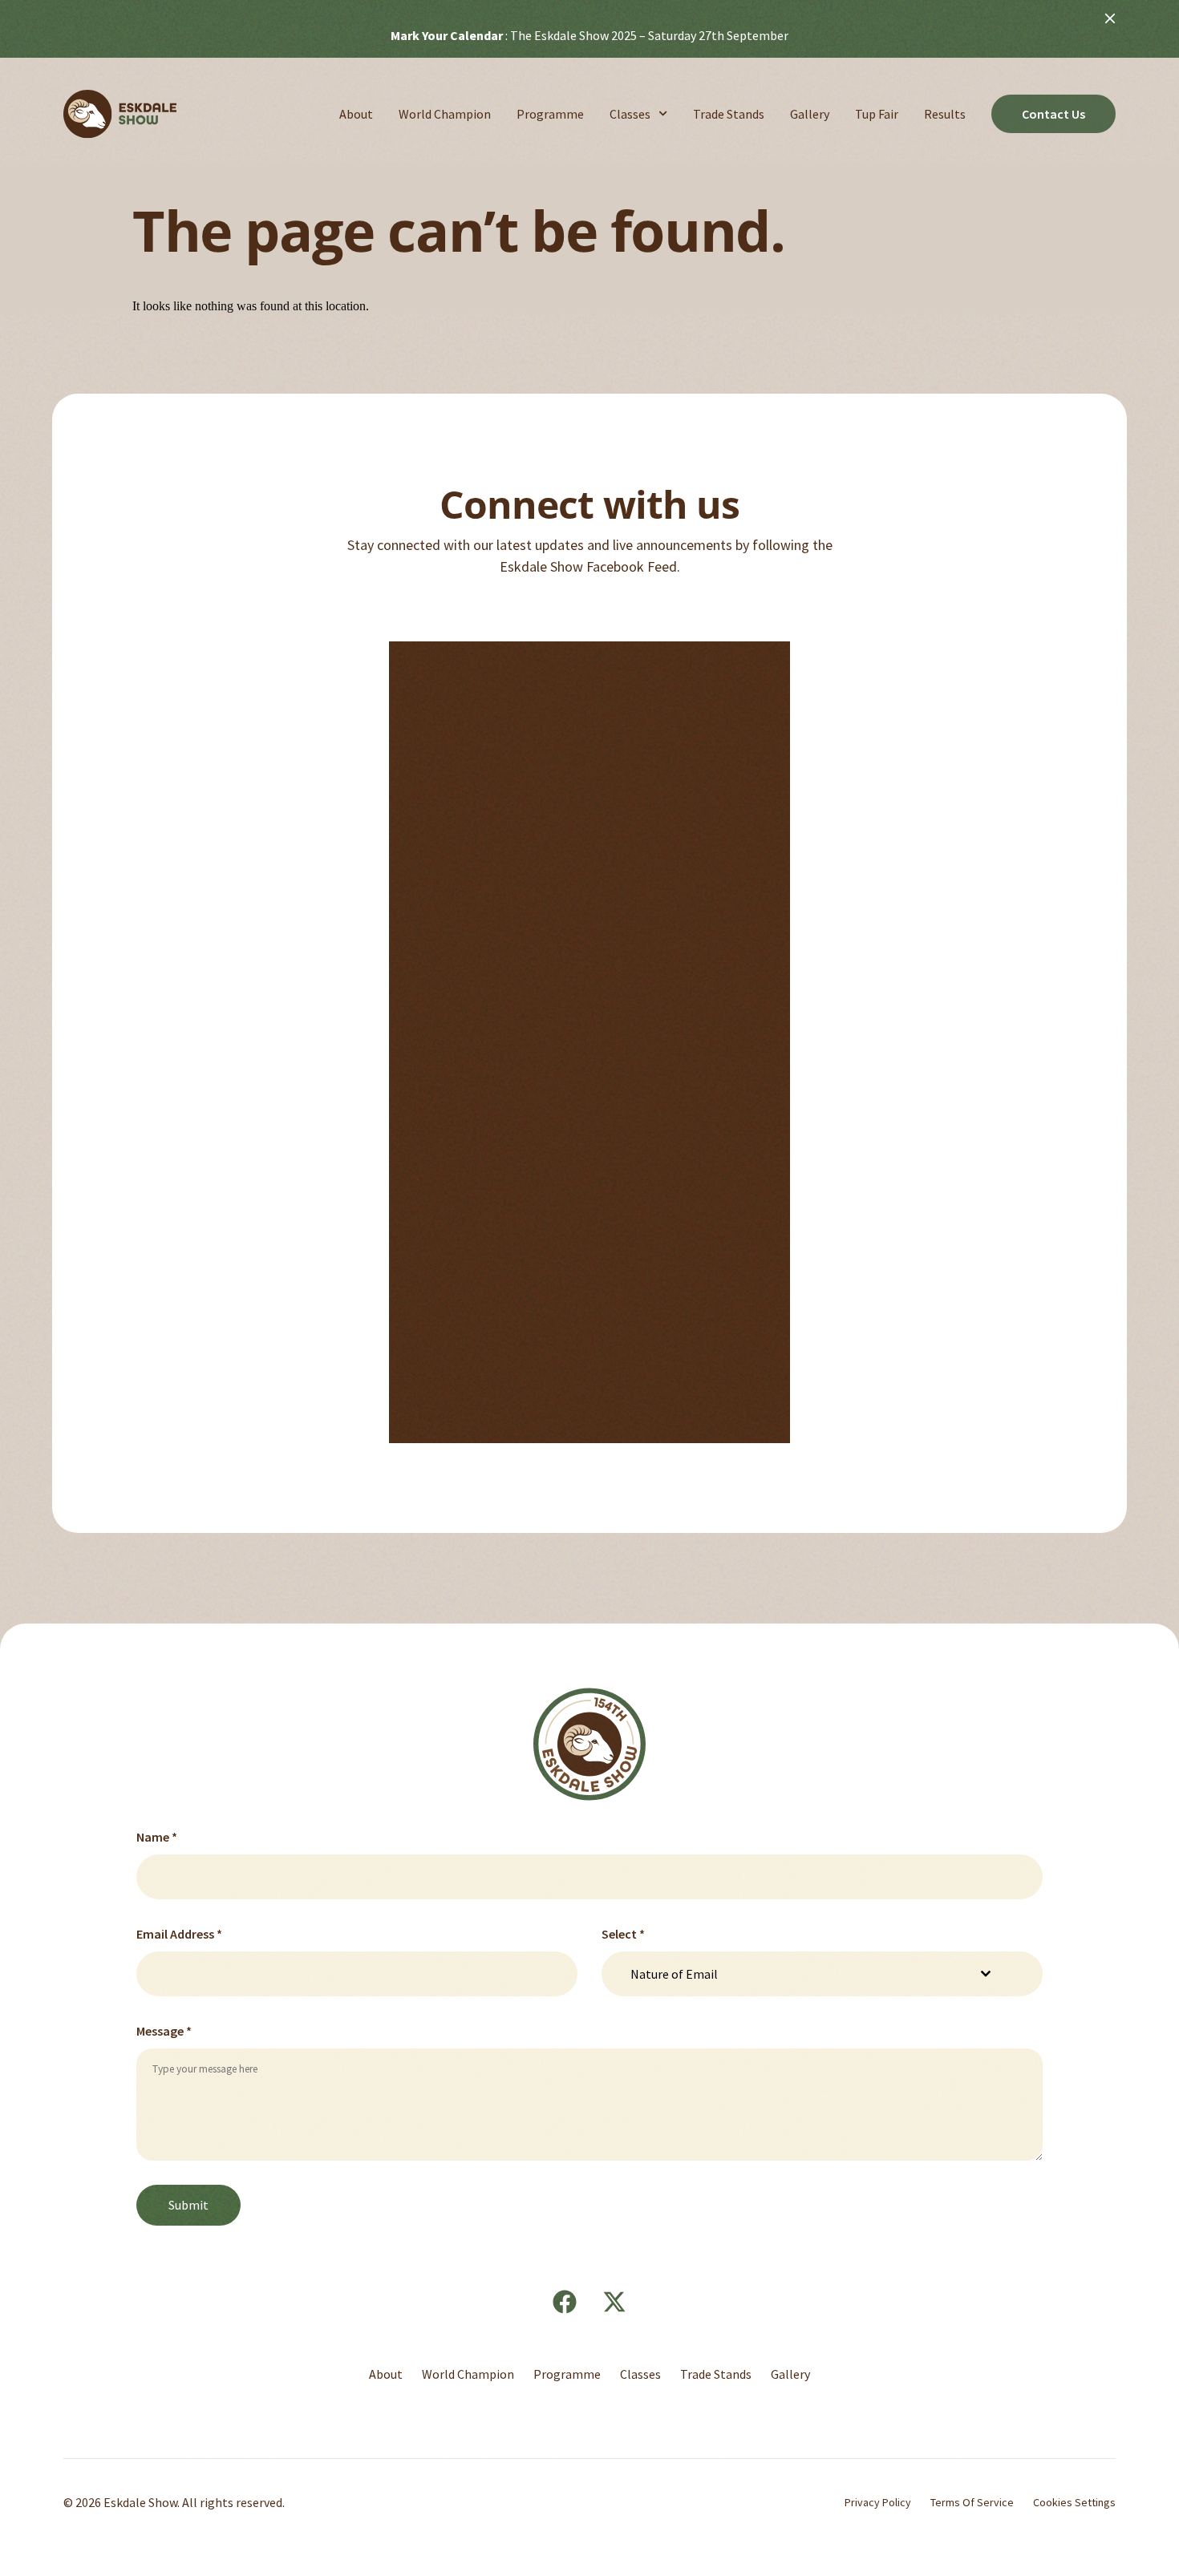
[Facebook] (565, 2302)
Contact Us (1053, 114)
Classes (630, 114)
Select (623, 1934)
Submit (188, 2205)
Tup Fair (877, 114)
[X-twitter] (614, 2302)
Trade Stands (729, 114)
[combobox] (812, 1974)
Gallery (810, 114)
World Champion (445, 114)
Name (157, 1837)
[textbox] (797, 1974)
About (356, 114)
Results (945, 114)
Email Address (179, 1934)
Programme (550, 114)
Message (164, 2031)
